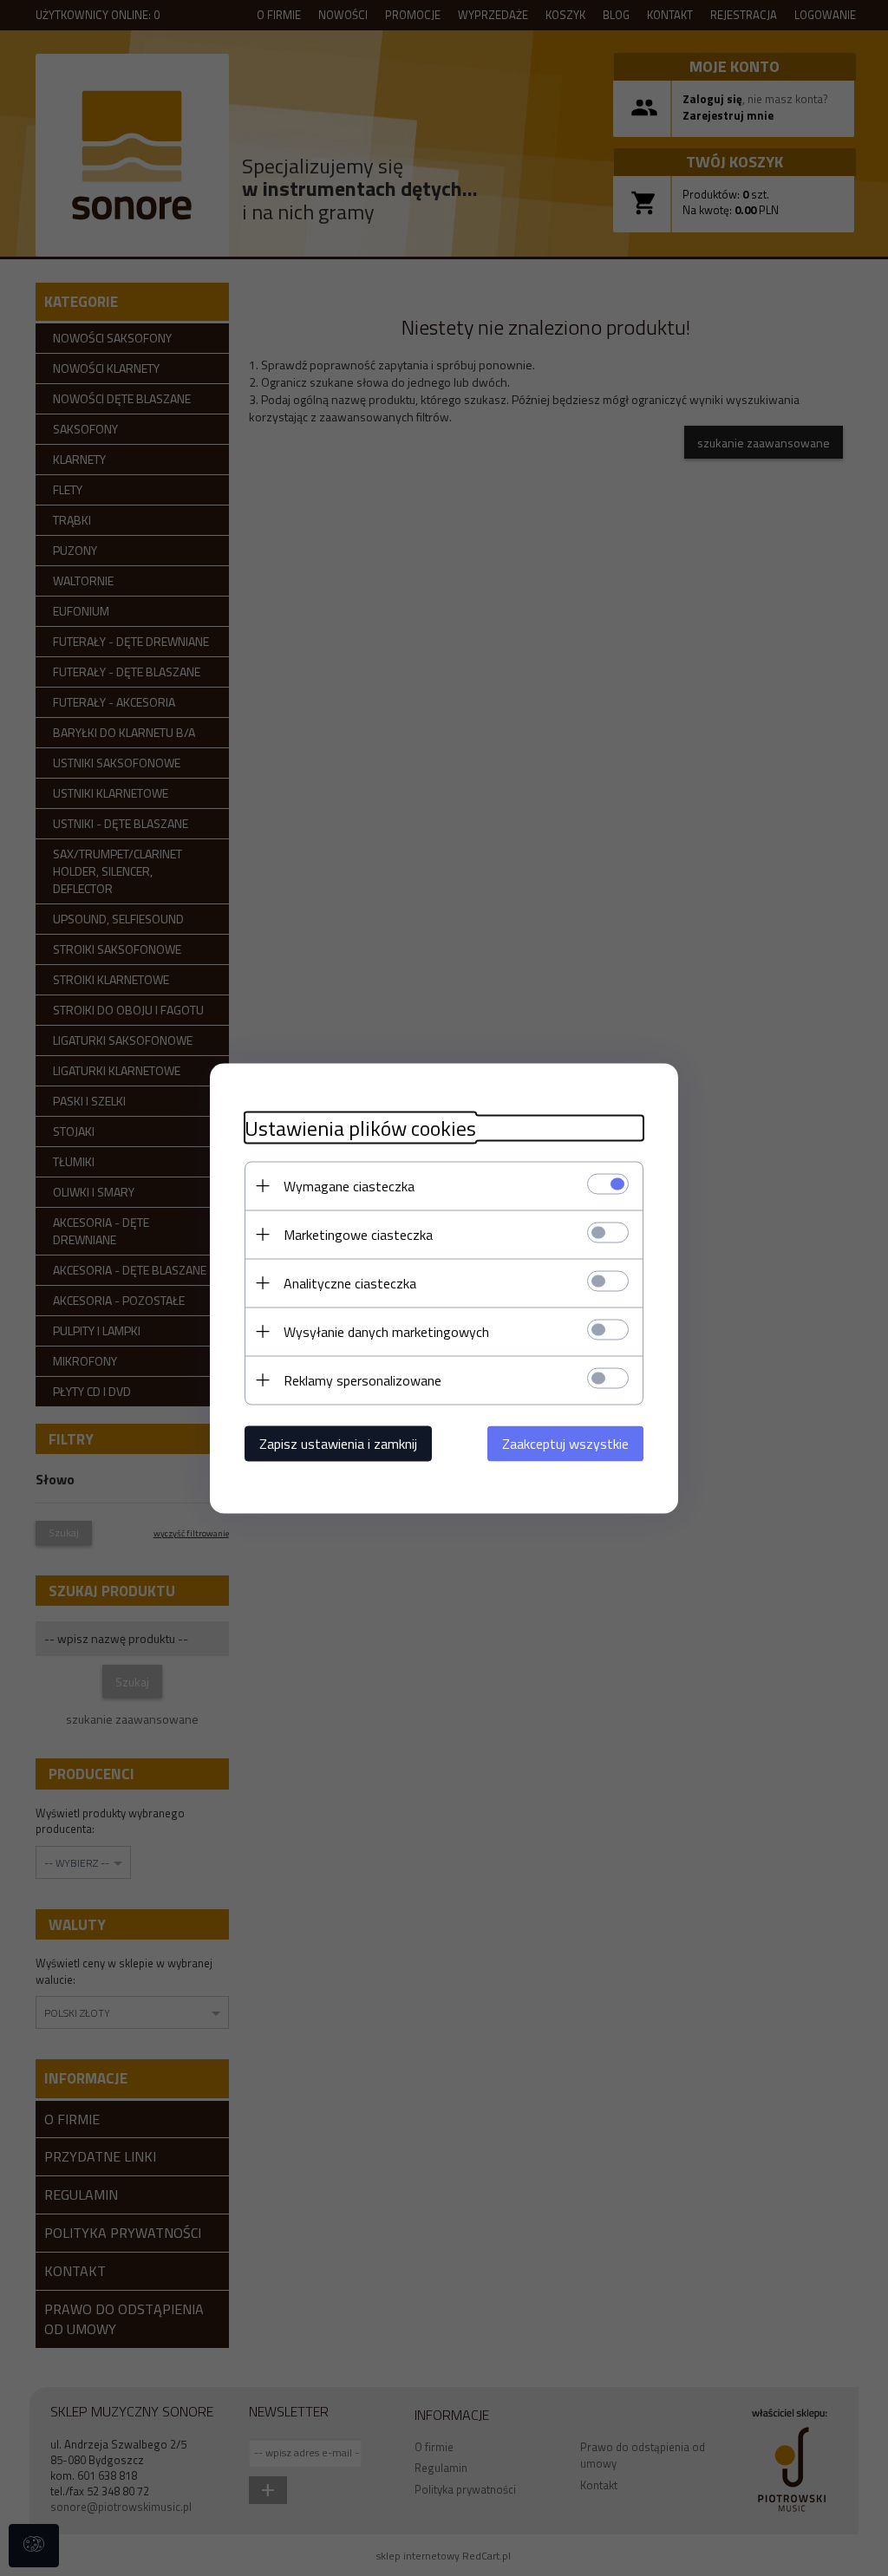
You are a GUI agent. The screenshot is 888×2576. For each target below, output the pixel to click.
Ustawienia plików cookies (360, 1128)
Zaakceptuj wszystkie (565, 1443)
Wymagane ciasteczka (349, 1185)
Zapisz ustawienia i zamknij (338, 1443)
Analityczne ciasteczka (350, 1282)
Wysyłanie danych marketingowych (386, 1331)
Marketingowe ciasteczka (358, 1234)
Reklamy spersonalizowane (362, 1379)
